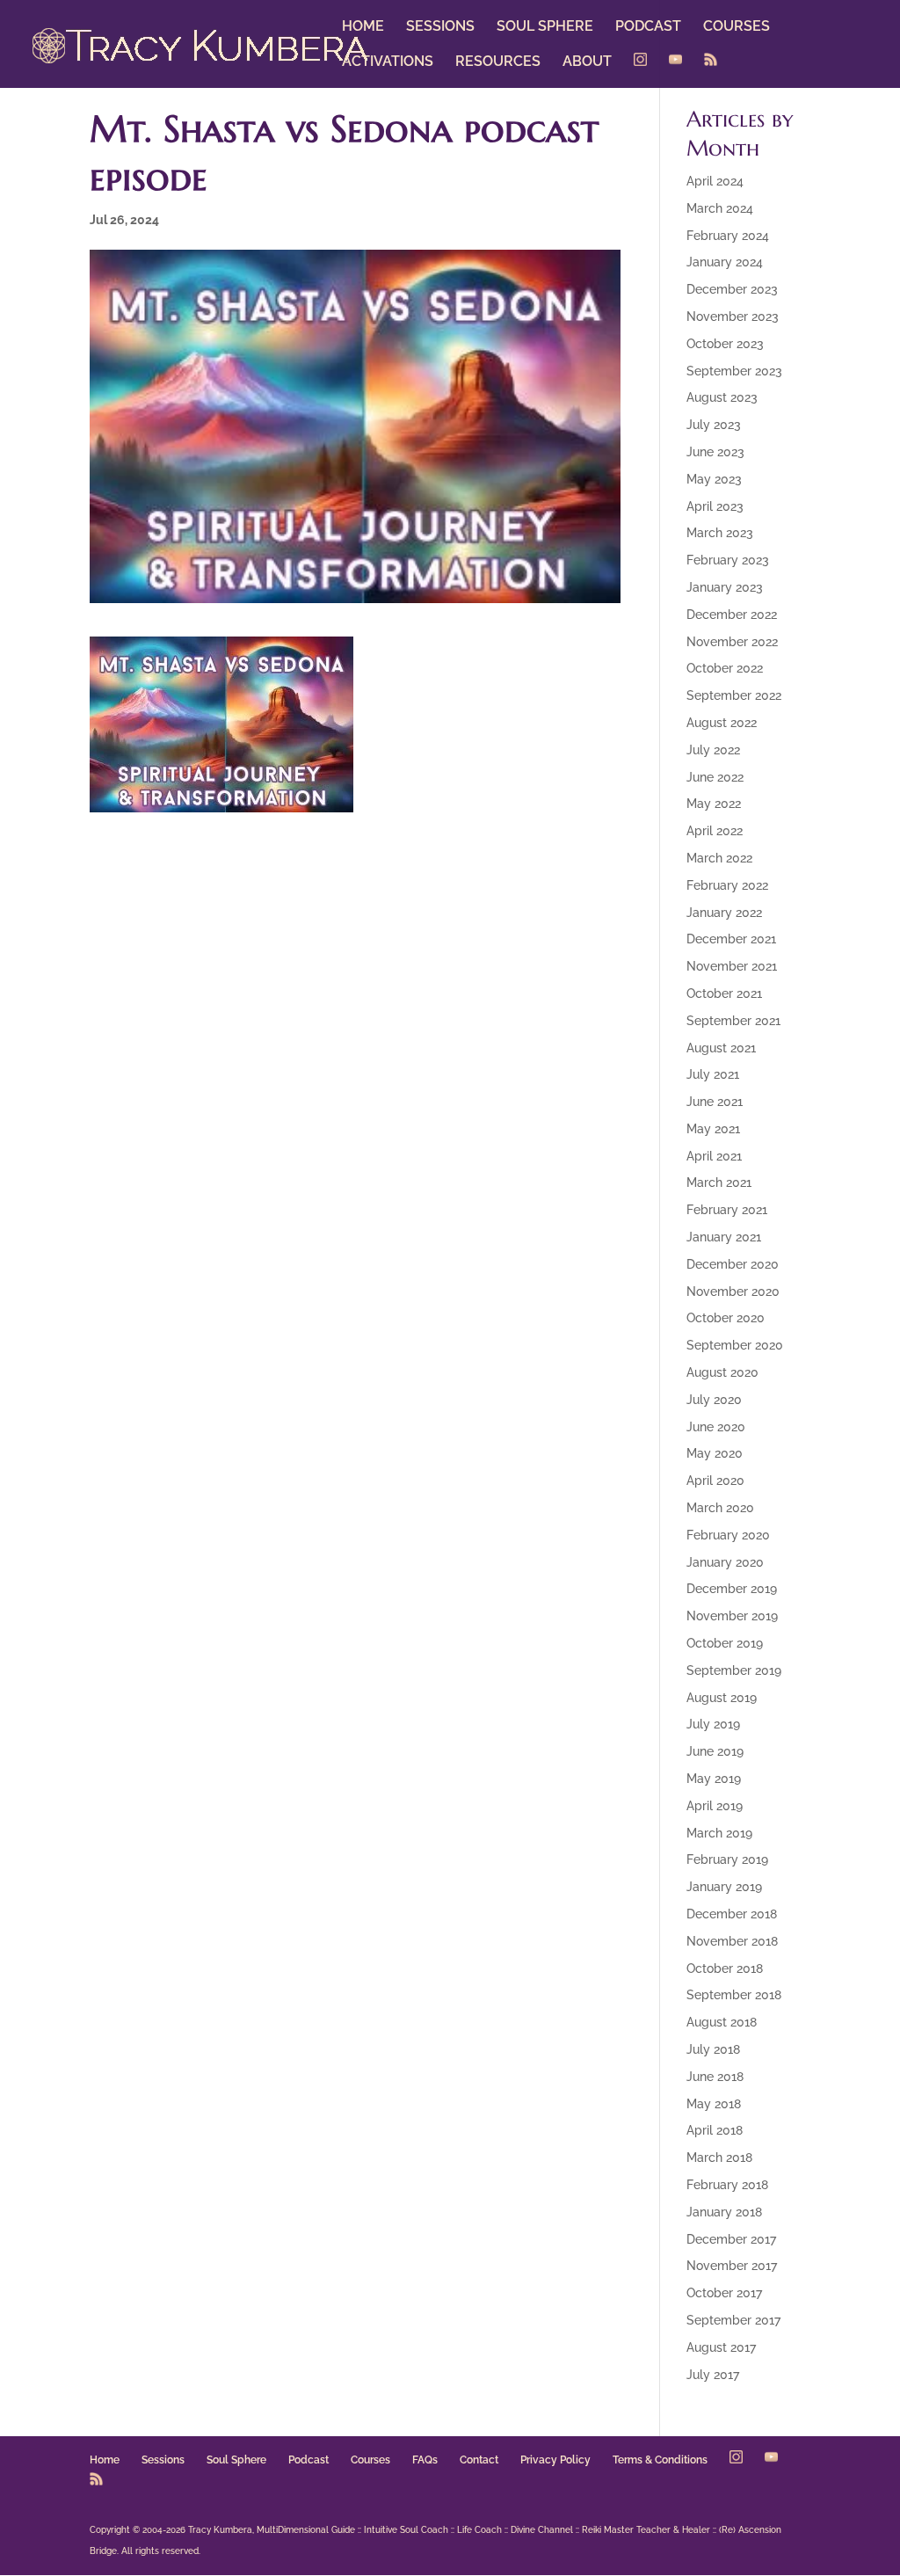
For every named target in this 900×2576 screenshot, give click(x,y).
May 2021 (713, 1129)
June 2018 (715, 2077)
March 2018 (719, 2158)
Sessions (163, 2460)
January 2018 (724, 2212)
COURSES (737, 27)
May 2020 (715, 1453)
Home (105, 2460)
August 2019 (722, 1698)
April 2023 (715, 506)
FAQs (425, 2460)
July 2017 (713, 2375)
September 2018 (734, 1995)
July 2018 (713, 2049)
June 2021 (715, 1102)
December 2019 (732, 1589)
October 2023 (725, 344)
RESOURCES (498, 62)
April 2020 (715, 1481)
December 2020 (733, 1264)
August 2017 (721, 2347)
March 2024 (720, 208)
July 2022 (713, 750)
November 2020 (733, 1292)
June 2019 (715, 1751)
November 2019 (732, 1616)
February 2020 (728, 1535)
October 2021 (724, 993)
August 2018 (722, 2022)
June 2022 (715, 777)
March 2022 (719, 858)
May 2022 (714, 804)
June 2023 (715, 452)
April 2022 (715, 831)
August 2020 (722, 1372)
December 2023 (732, 289)
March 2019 (719, 1833)
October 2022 (725, 668)
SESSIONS (440, 27)
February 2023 (728, 560)
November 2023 (733, 317)
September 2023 (734, 371)
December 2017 (731, 2239)
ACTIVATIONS (388, 62)
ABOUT (587, 62)
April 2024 (715, 181)
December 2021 (731, 939)
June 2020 (716, 1427)
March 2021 (719, 1182)
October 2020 (726, 1318)
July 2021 (713, 1074)
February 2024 (728, 236)
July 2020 (714, 1400)
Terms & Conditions (660, 2460)
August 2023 (722, 397)
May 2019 (714, 1779)
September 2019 (734, 1670)
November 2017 (732, 2266)
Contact (479, 2460)
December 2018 (732, 1914)
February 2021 (727, 1210)
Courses (370, 2460)
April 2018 (715, 2130)
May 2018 (714, 2104)
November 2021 (732, 966)
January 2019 (724, 1887)
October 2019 (725, 1643)
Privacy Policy (555, 2460)
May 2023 (714, 479)
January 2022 (724, 913)
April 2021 (714, 1156)
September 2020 (735, 1345)
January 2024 (725, 262)
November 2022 (732, 642)
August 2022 (722, 723)
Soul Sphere (236, 2460)
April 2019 (715, 1806)
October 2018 (725, 1968)
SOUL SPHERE (545, 27)
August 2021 (721, 1048)
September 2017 (733, 2320)
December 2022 (732, 615)
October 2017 (724, 2293)
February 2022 (727, 885)
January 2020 (725, 1562)
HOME (363, 27)
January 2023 (725, 587)
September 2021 (733, 1021)
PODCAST (648, 27)
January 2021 (724, 1237)
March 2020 (720, 1508)
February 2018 (727, 2185)
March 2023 (720, 533)
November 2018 (732, 1941)
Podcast (308, 2460)
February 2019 (727, 1859)
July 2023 (714, 425)
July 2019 (713, 1724)
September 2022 (734, 695)
